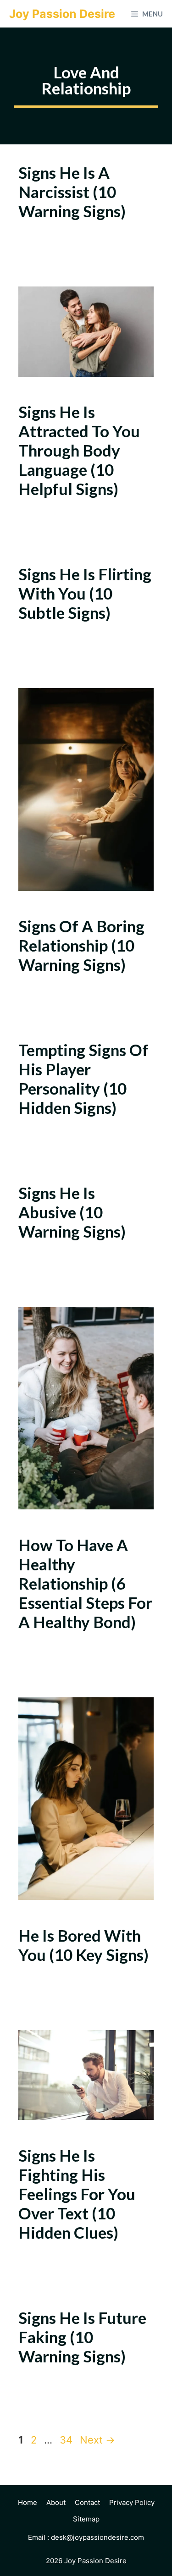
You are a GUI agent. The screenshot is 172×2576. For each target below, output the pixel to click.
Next (97, 2440)
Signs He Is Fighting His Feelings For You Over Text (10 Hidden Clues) (77, 2194)
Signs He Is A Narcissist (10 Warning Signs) (72, 192)
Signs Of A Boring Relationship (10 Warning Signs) (81, 945)
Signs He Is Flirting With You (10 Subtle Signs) (85, 593)
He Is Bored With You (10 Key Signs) (83, 1945)
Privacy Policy (132, 2502)
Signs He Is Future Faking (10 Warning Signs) (82, 2337)
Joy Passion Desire (62, 14)
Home (28, 2502)
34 (67, 2440)
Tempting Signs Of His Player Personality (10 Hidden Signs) (83, 1079)
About (56, 2502)
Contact (87, 2502)
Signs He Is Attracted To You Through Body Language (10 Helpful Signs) (79, 450)
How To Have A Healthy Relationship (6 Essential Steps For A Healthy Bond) (85, 1583)
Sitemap (86, 2519)
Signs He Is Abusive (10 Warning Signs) (72, 1212)
